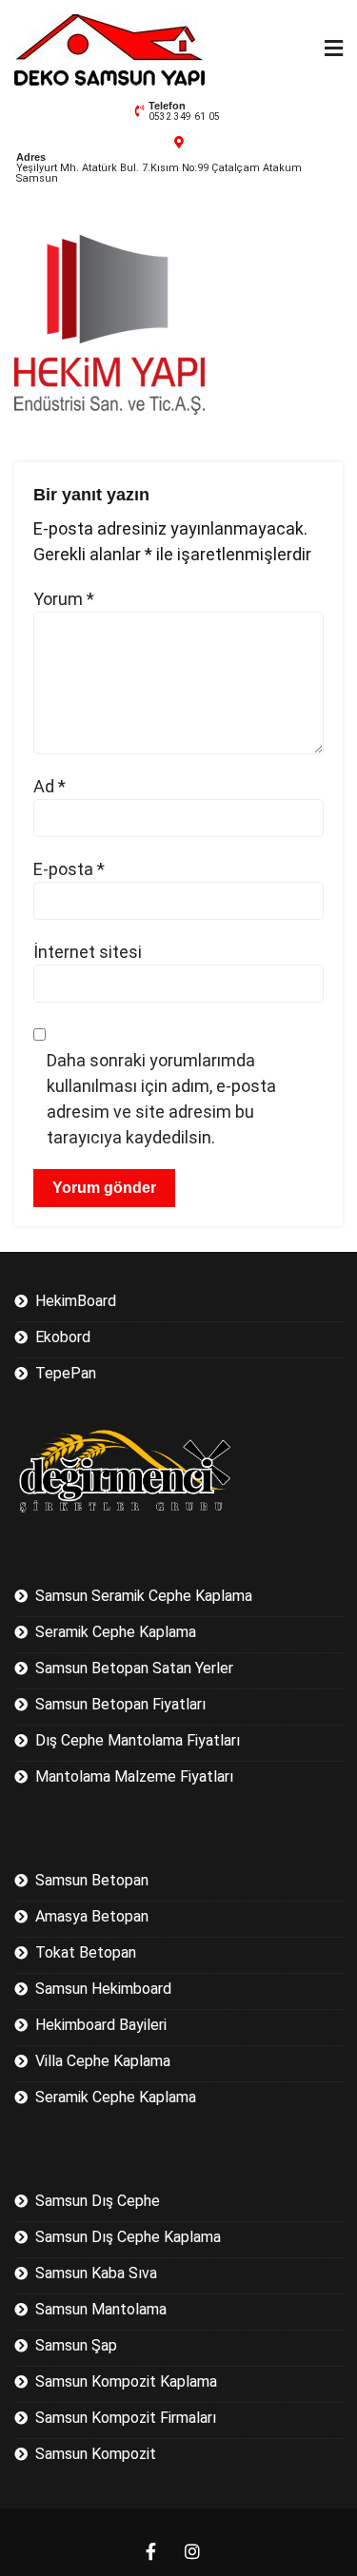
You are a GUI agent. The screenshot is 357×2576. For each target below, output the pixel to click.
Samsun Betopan (92, 1880)
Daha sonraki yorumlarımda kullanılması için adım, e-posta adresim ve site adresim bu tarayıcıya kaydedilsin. (161, 1099)
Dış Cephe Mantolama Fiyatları (138, 1740)
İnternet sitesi (88, 952)
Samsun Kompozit (96, 2454)
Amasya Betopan (92, 1916)
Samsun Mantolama (101, 2309)
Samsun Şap (76, 2345)
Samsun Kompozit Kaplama (126, 2381)
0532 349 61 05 (184, 117)
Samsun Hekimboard (103, 1989)
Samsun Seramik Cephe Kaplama (144, 1596)
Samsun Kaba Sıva (96, 2273)
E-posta (69, 869)
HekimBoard (76, 1301)
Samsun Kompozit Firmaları (126, 2418)
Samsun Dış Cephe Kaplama (128, 2237)
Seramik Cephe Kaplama (116, 1632)
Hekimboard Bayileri (101, 2025)
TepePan (66, 1373)
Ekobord (63, 1337)
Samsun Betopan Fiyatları (120, 1704)
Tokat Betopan (86, 1952)
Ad (50, 786)
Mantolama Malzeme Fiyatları (134, 1776)
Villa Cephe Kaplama (103, 2061)
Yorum (64, 599)
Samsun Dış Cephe (98, 2201)
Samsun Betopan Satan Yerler (134, 1668)
